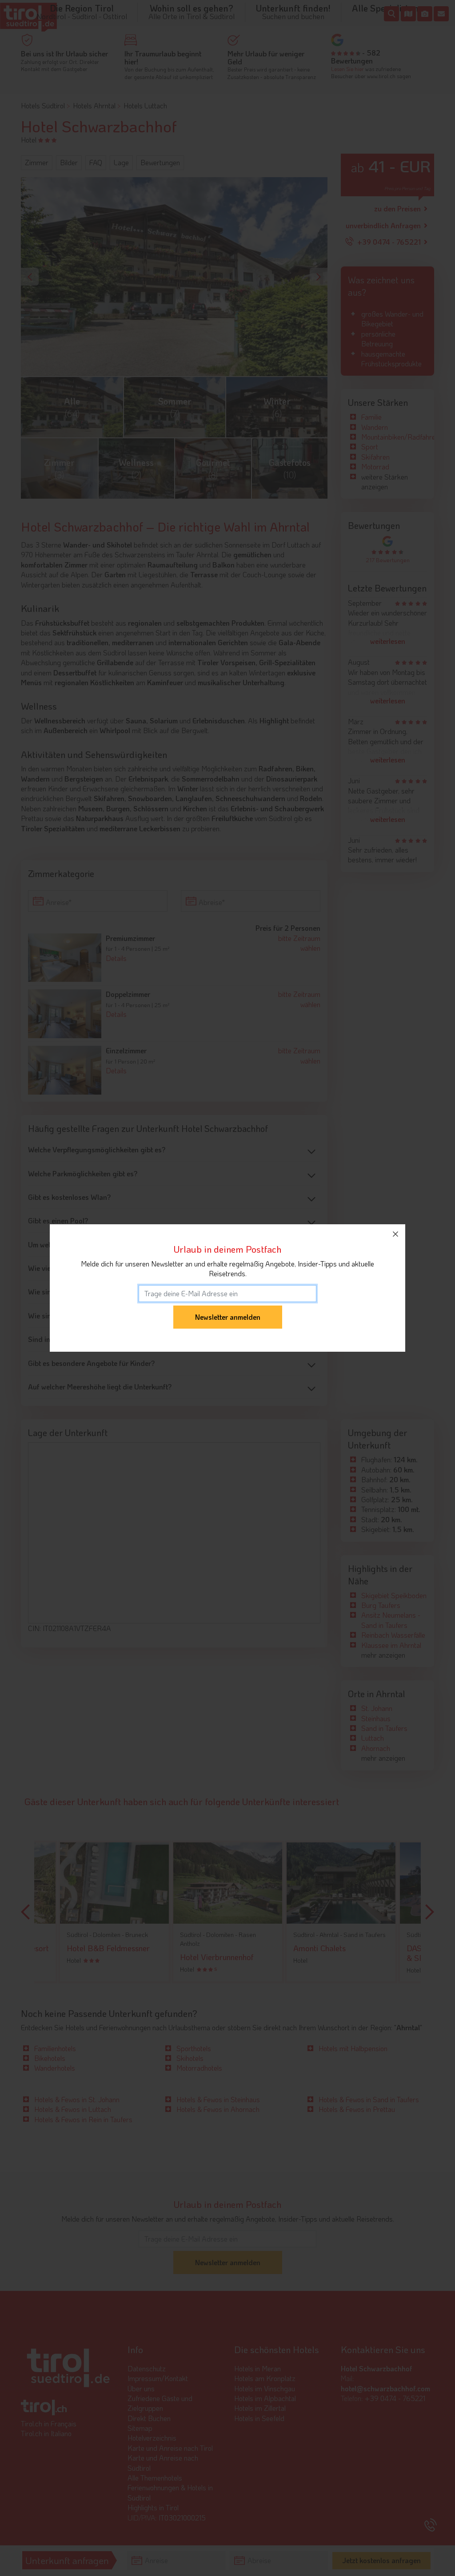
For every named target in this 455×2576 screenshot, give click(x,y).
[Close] (395, 1234)
